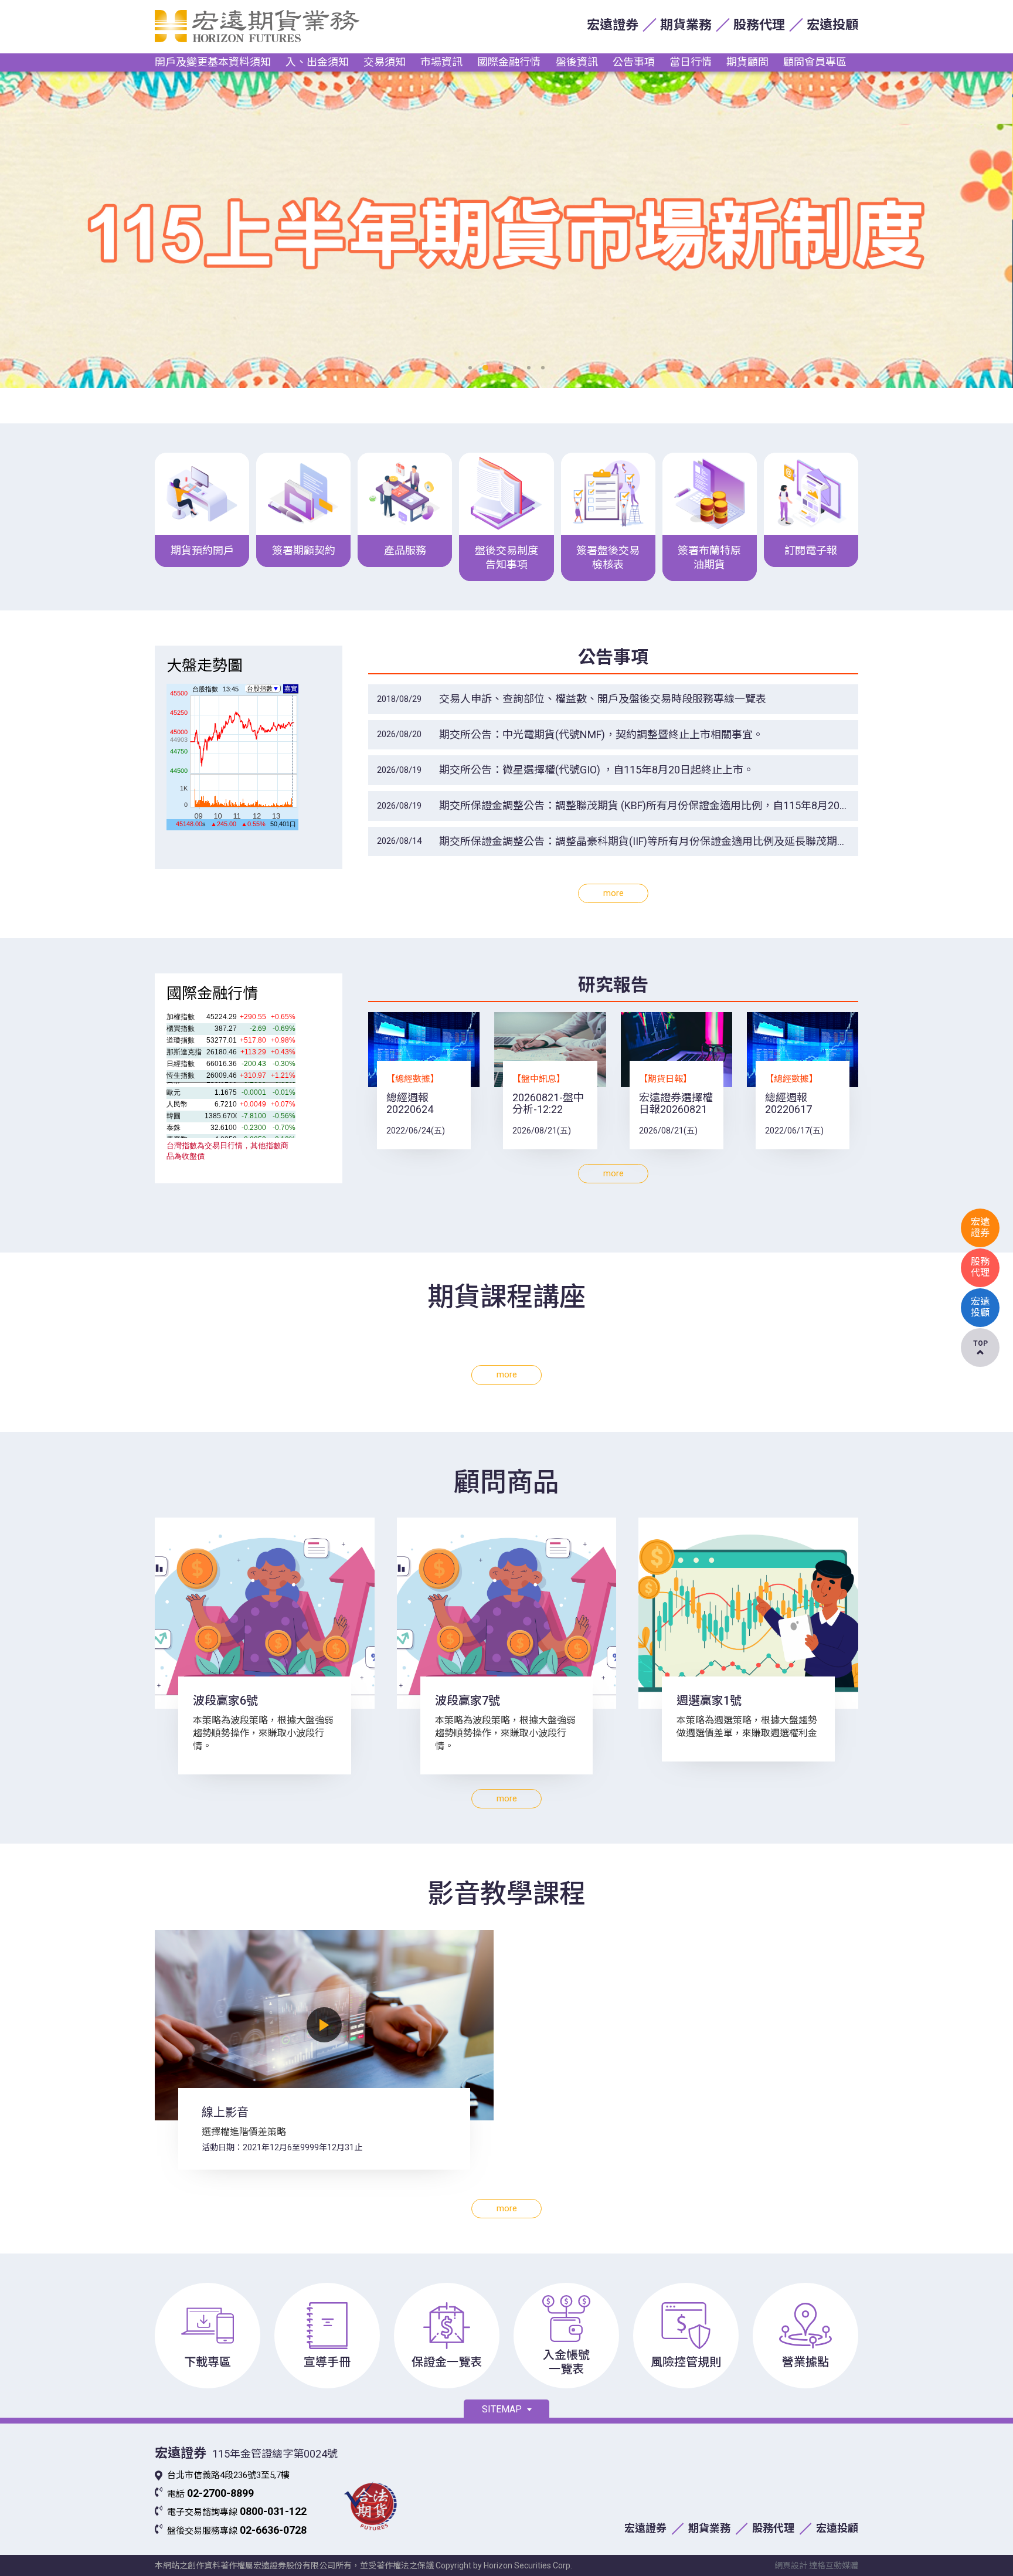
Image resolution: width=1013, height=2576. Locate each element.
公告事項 (634, 62)
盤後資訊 (577, 62)
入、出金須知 (317, 62)
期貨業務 (686, 25)
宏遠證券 (613, 25)
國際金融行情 (509, 62)
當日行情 (691, 62)
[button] (470, 368)
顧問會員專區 (815, 62)
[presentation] (102, 230)
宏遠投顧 (832, 25)
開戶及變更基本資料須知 (213, 62)
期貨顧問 (747, 62)
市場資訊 (441, 62)
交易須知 (385, 62)
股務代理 (759, 25)
